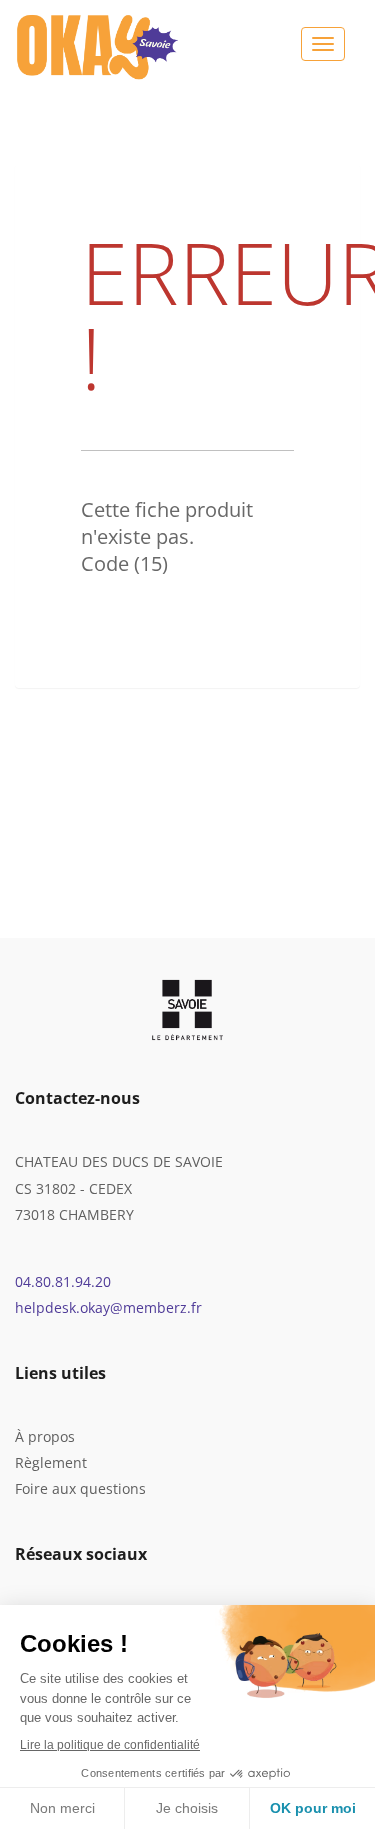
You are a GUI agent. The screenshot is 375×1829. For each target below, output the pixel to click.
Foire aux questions (80, 1488)
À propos (45, 1436)
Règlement (51, 1462)
